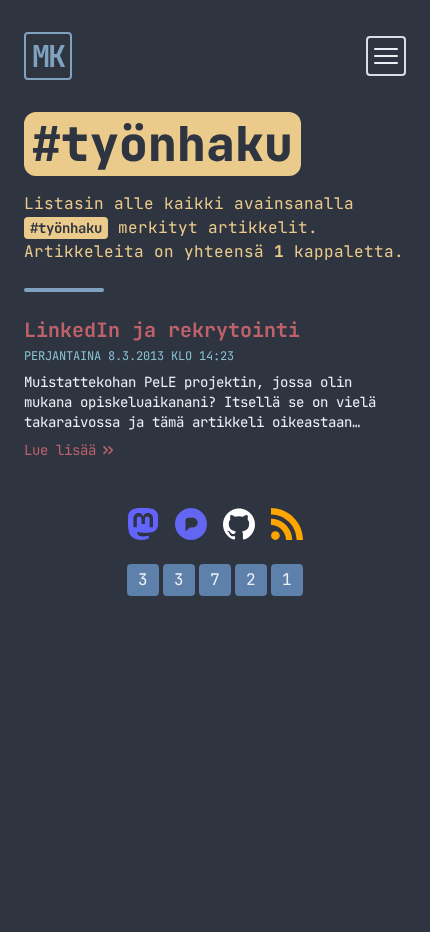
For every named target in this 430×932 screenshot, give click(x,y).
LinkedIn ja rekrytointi (162, 330)
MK (48, 56)
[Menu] (386, 56)
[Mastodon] (143, 524)
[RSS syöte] (287, 524)
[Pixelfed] (191, 524)
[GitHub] (239, 524)
